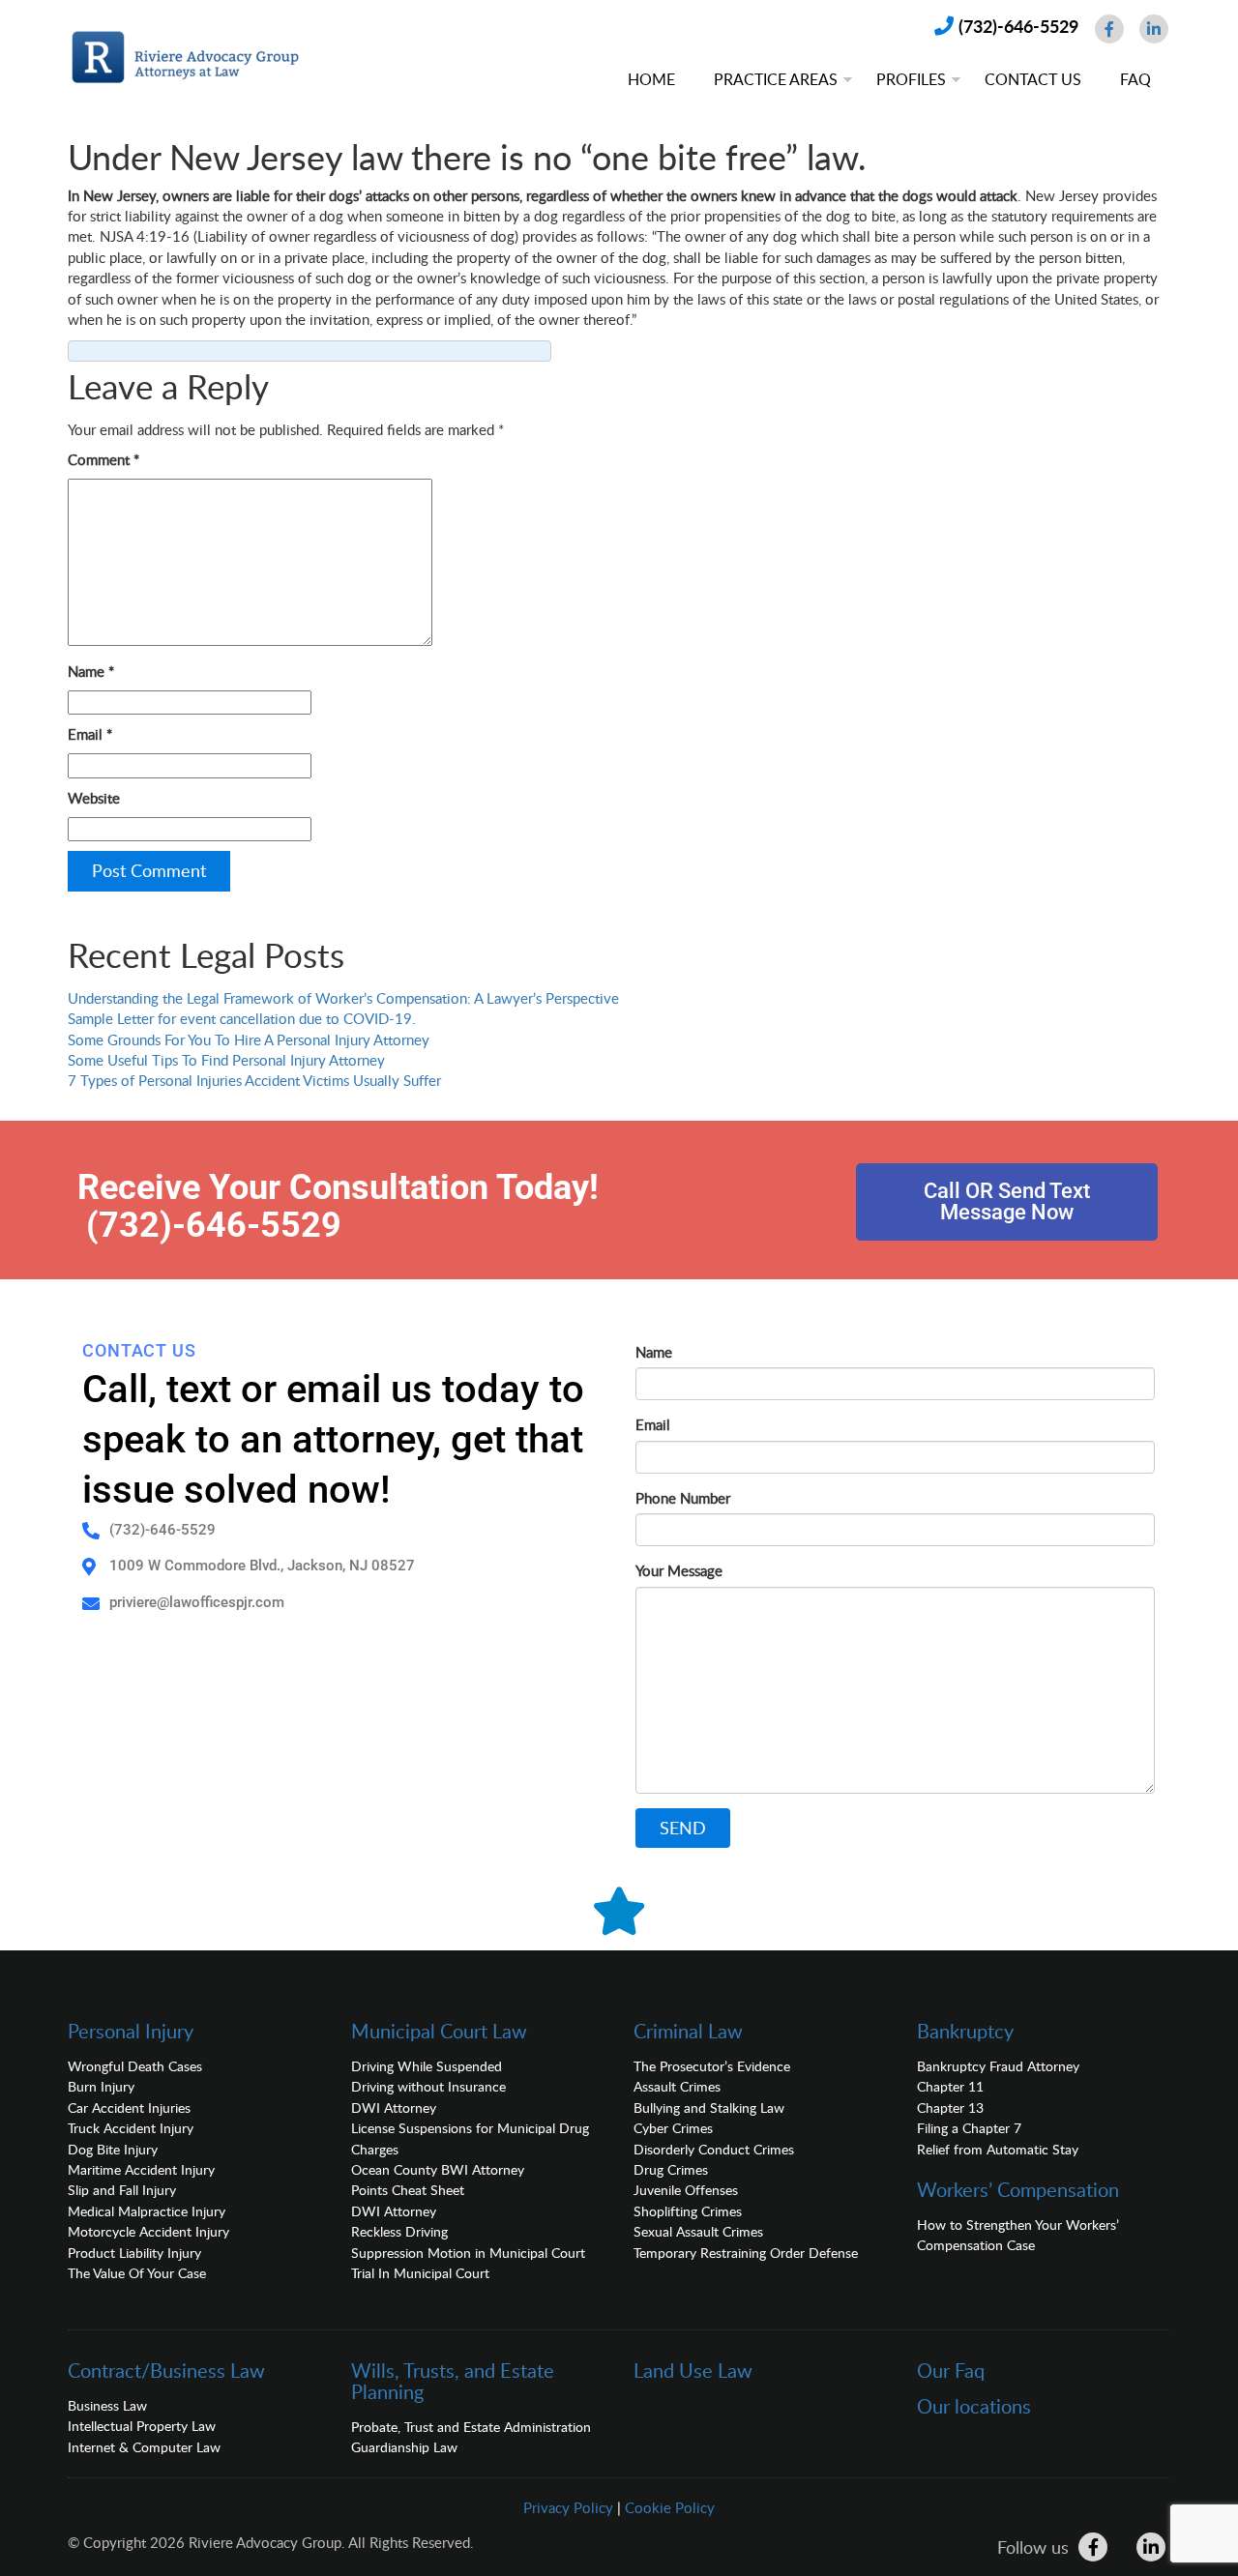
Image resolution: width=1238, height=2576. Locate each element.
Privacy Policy (568, 2507)
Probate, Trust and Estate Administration (471, 2427)
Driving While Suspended (427, 2066)
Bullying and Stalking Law (709, 2108)
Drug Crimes (671, 2169)
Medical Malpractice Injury (147, 2211)
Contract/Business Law (166, 2370)
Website (94, 798)
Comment (103, 459)
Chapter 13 (950, 2108)
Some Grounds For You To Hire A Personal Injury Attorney (249, 1039)
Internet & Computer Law (144, 2447)
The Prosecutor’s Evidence (712, 2066)
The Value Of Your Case (137, 2273)
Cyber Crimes (673, 2128)
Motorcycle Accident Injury (148, 2231)
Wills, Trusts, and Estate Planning (453, 2381)
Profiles (911, 79)
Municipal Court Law (439, 2031)
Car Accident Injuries (129, 2108)
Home (651, 79)
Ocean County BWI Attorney (438, 2169)
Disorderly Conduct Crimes (714, 2149)
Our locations (974, 2406)
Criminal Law (688, 2031)
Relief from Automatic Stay (998, 2149)
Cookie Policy (670, 2507)
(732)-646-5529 (1018, 26)
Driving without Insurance (428, 2086)
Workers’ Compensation (1018, 2189)
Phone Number (683, 1498)
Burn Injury (101, 2086)
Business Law (107, 2405)
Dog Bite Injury (113, 2149)
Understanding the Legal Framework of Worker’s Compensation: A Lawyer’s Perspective (343, 998)
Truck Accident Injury (131, 2128)
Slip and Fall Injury (122, 2190)
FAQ (1135, 79)
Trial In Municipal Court (420, 2273)
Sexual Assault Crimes (698, 2231)
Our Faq (951, 2370)
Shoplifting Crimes (688, 2211)
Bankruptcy (965, 2031)
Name (91, 671)
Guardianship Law (404, 2447)
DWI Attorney (394, 2108)
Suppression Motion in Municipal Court (468, 2253)
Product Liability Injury (134, 2253)
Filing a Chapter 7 (969, 2128)
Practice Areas (776, 79)
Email (90, 734)
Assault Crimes (677, 2086)
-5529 (294, 1225)
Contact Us (1033, 79)
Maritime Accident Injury (141, 2169)
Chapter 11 (950, 2086)
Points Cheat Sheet (408, 2190)
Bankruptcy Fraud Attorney (998, 2066)
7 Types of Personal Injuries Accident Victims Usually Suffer (254, 1080)
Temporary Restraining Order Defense (746, 2253)
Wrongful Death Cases (135, 2066)
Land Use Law (693, 2370)
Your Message (679, 1570)
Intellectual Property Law (142, 2426)
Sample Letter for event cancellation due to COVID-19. (242, 1018)
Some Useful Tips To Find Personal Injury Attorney (226, 1060)
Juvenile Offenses (686, 2190)
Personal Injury (131, 2031)
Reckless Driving (399, 2231)
